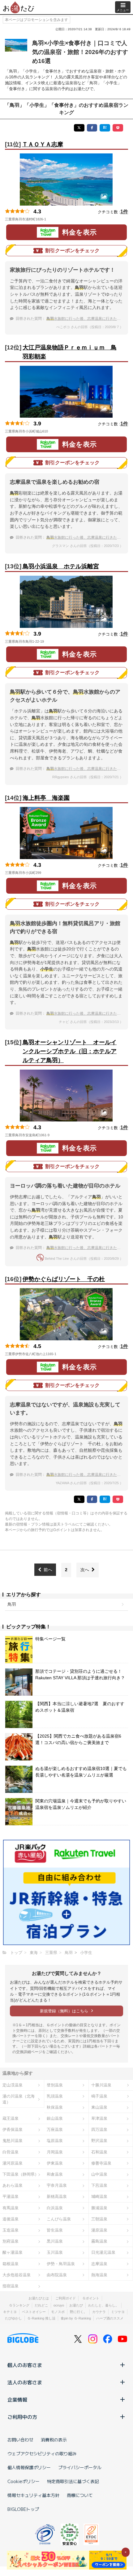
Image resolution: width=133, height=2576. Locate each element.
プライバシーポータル (80, 2467)
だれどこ (41, 2305)
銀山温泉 (55, 2118)
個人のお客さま (25, 2365)
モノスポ (58, 2312)
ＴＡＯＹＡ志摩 (43, 144)
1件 (124, 212)
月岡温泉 (55, 2152)
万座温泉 (55, 2129)
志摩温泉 (99, 2264)
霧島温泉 (99, 2241)
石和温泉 (99, 2152)
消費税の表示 (54, 2440)
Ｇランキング (19, 2305)
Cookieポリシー (24, 2481)
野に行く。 (78, 2312)
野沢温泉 (99, 2141)
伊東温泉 (55, 2163)
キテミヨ (10, 2312)
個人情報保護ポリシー (29, 2467)
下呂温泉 (99, 2185)
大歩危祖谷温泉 (17, 2275)
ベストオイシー (34, 2312)
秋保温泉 (55, 2107)
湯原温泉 (99, 2230)
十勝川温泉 (101, 2085)
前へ (48, 1570)
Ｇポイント (91, 2298)
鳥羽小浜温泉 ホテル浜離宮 (61, 566)
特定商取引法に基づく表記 (73, 2481)
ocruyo (59, 2305)
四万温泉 (99, 2129)
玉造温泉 (11, 2230)
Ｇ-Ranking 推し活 (41, 2318)
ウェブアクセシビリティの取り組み (42, 2453)
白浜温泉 (55, 2208)
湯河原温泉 (13, 2163)
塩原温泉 (55, 2141)
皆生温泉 (55, 2230)
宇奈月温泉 (57, 2185)
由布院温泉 (57, 2275)
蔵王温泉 (11, 2118)
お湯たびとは (39, 2298)
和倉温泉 (55, 2174)
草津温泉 (99, 2118)
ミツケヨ (118, 2312)
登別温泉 (55, 2085)
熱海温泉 (99, 2275)
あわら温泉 (13, 2185)
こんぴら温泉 (59, 2219)
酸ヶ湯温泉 (13, 2252)
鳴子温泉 (99, 2096)
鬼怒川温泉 (13, 2141)
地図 (55, 219)
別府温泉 (11, 2241)
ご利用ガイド (66, 2298)
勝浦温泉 (99, 2208)
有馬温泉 (11, 2208)
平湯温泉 (11, 2196)
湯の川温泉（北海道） (19, 2099)
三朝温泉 (99, 2219)
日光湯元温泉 (103, 2252)
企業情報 (17, 2399)
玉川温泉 (55, 2252)
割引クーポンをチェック (72, 251)
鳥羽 (12, 1604)
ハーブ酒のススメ (110, 2318)
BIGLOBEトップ (23, 2509)
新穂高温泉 (57, 2196)
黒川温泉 (55, 2241)
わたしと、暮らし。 (103, 2305)
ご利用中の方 (22, 2417)
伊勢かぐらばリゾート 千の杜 (64, 1279)
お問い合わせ (20, 2440)
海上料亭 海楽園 (46, 798)
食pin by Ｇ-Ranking (76, 2318)
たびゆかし (13, 2318)
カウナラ (99, 2312)
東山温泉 (99, 2107)
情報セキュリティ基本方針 (33, 2495)
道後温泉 (11, 2219)
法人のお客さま (25, 2382)
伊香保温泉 (13, 2129)
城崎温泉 (99, 2196)
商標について (80, 2495)
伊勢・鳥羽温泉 (61, 2264)
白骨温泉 (11, 2152)
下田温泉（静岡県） (21, 2174)
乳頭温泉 (55, 2096)
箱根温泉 (11, 2264)
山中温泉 (99, 2174)
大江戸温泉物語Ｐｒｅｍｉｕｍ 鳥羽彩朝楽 (70, 352)
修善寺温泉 (101, 2163)
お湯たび (76, 2305)
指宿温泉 (11, 2286)
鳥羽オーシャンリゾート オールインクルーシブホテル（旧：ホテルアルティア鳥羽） (70, 1051)
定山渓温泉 (13, 2085)
